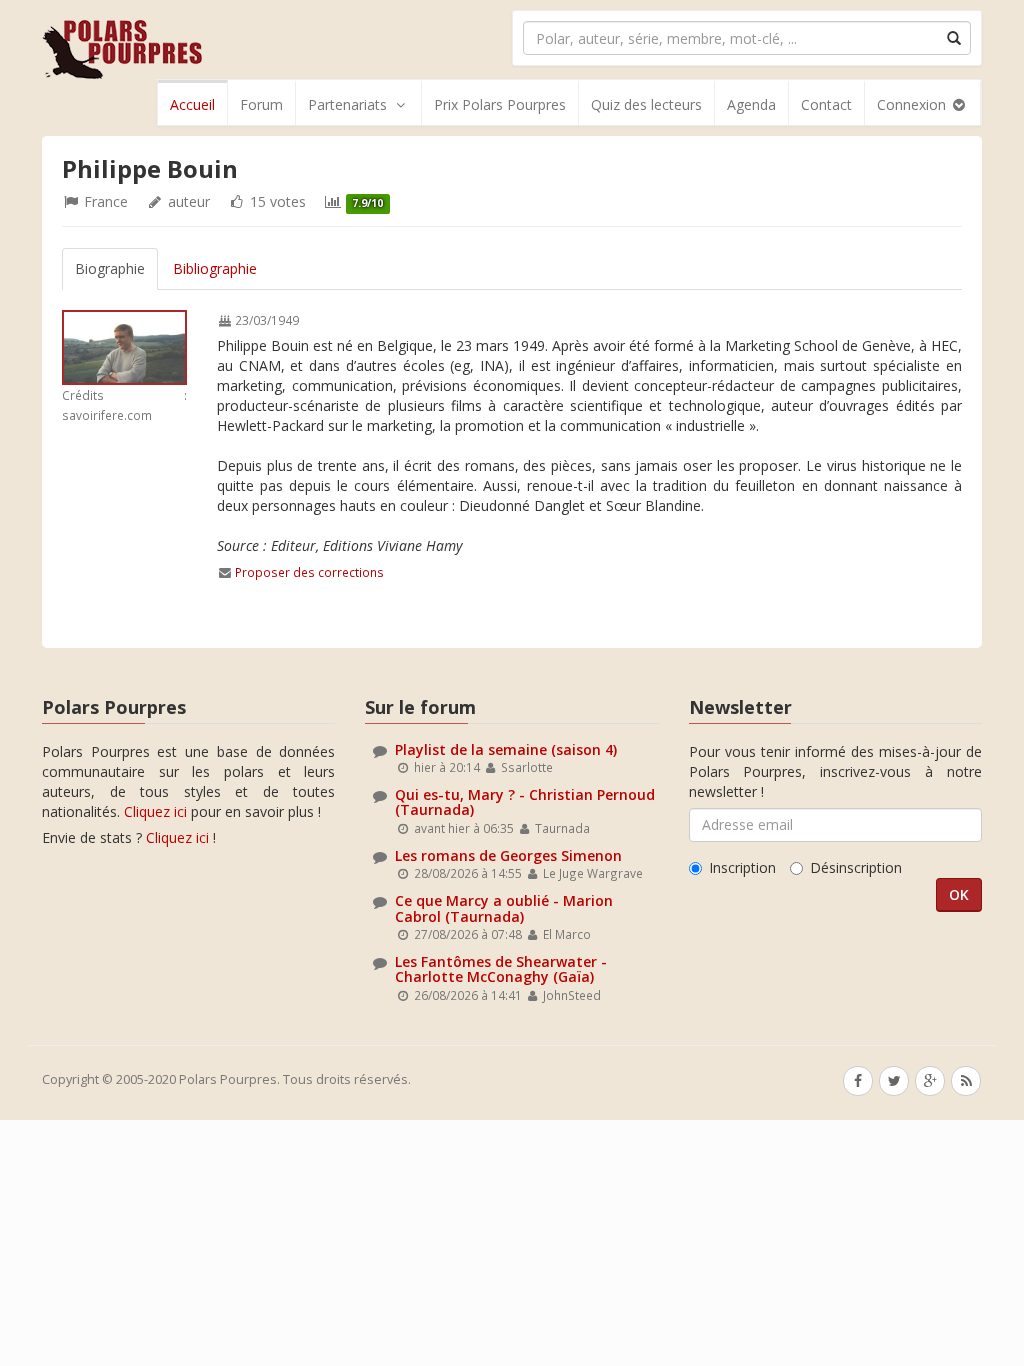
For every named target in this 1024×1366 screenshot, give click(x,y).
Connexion (913, 104)
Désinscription (856, 867)
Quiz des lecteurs (646, 104)
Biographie (110, 268)
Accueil (192, 104)
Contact (826, 104)
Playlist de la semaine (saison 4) (506, 749)
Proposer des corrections (309, 572)
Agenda (751, 104)
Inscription (742, 867)
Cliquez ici (155, 811)
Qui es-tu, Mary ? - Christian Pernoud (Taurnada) (525, 802)
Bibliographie (215, 268)
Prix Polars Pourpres (500, 104)
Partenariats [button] (347, 104)
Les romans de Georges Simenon (508, 855)
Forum (261, 104)
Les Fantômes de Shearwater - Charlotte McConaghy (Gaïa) (501, 969)
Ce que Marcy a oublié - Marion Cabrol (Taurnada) (504, 908)
